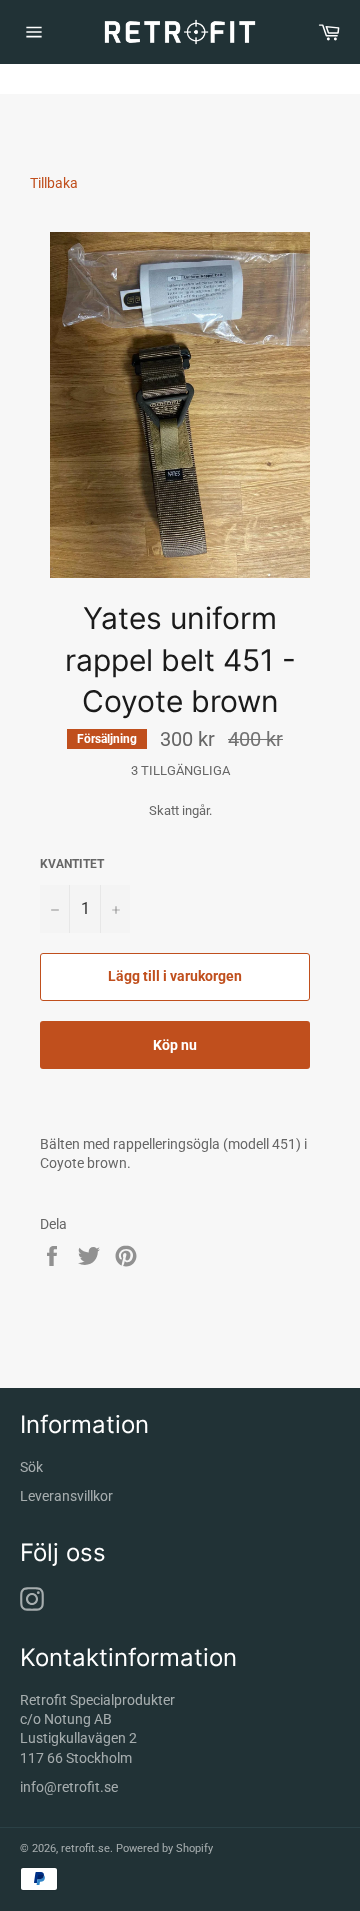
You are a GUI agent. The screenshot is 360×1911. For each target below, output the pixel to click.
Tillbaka (54, 183)
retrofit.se (85, 1848)
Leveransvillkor (66, 1496)
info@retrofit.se (69, 1787)
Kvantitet (72, 864)
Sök (31, 1467)
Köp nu (175, 1045)
